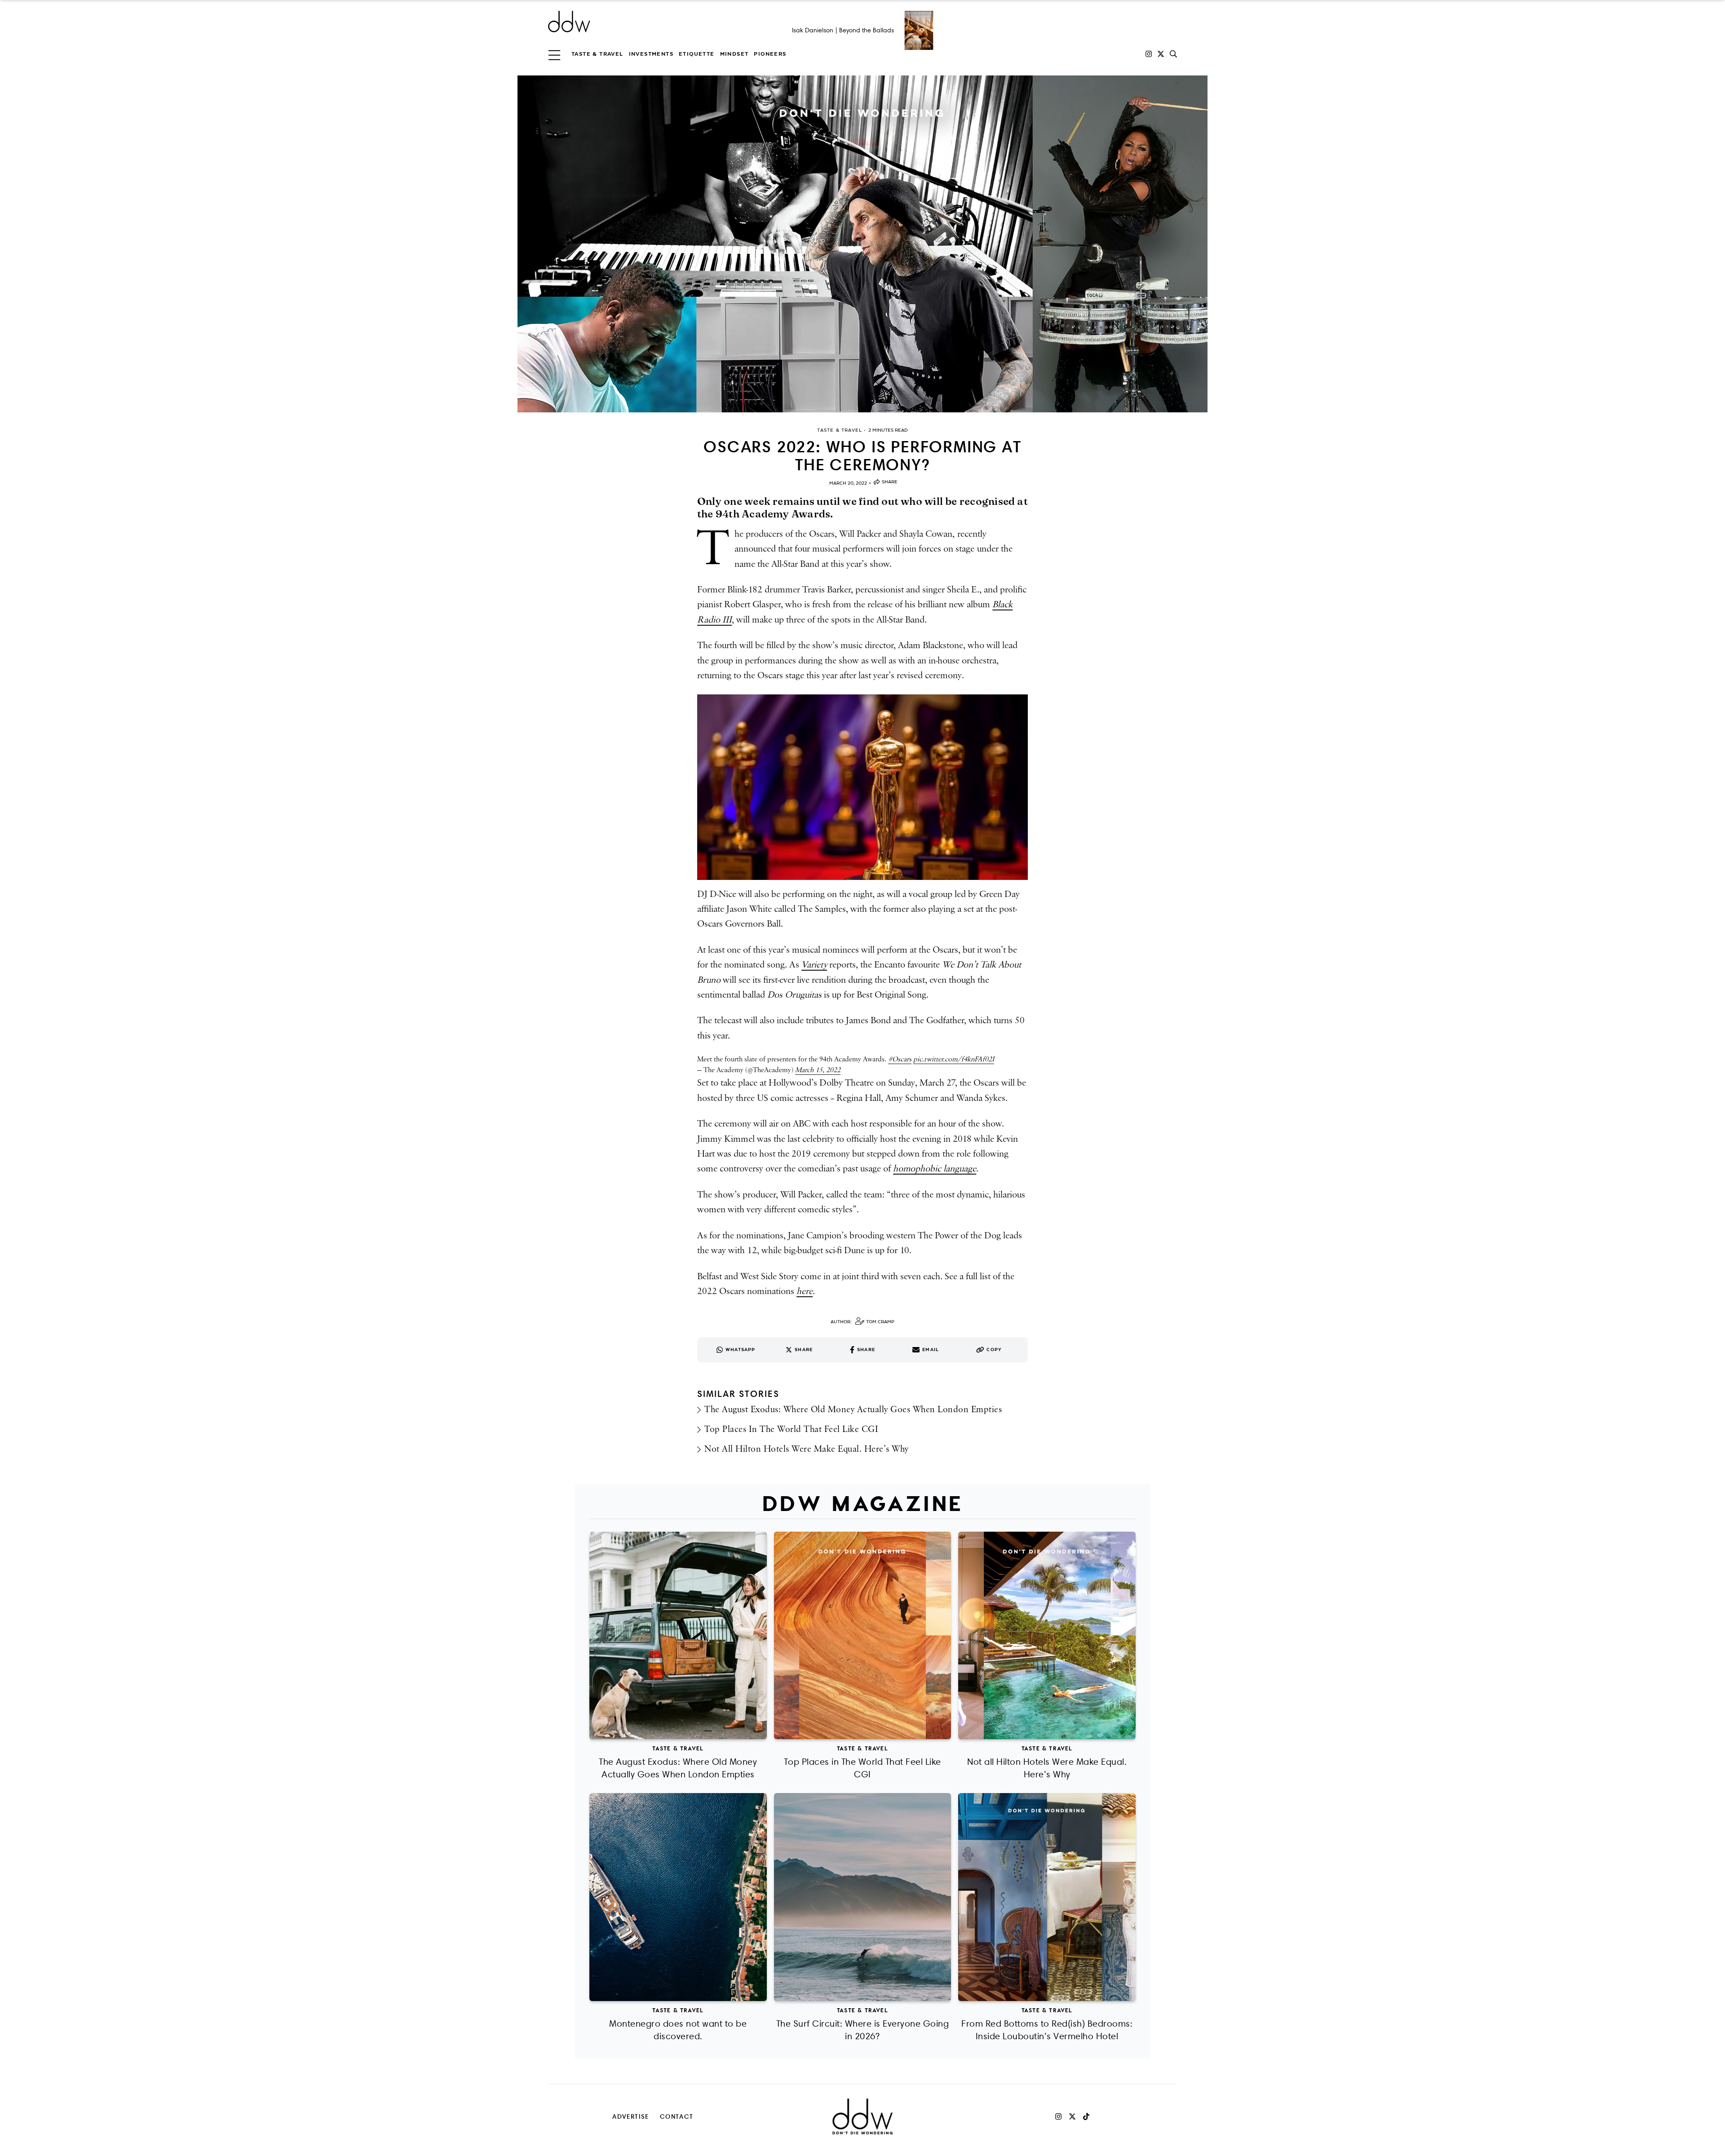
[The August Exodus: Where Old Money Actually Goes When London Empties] (678, 1636)
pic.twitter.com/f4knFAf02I (954, 1059)
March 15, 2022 (818, 1070)
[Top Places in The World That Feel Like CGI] (863, 1636)
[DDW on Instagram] (1149, 54)
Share (890, 482)
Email (931, 1350)
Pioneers (770, 54)
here (805, 1291)
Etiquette (697, 54)
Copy (994, 1350)
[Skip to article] (862, 244)
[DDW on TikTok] (1086, 2116)
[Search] (1173, 54)
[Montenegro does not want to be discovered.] (678, 1897)
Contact (677, 2116)
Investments (651, 54)
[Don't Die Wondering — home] (634, 22)
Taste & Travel (597, 54)
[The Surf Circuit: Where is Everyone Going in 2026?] (863, 1897)
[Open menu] (554, 54)
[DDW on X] (1161, 54)
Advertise (631, 2116)
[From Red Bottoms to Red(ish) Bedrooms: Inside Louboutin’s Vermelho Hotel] (1047, 1897)
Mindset (734, 54)
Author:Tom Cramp (862, 1322)
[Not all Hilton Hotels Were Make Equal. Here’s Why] (1047, 1636)
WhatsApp (741, 1350)
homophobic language (935, 1169)
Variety (814, 965)
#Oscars (900, 1059)
